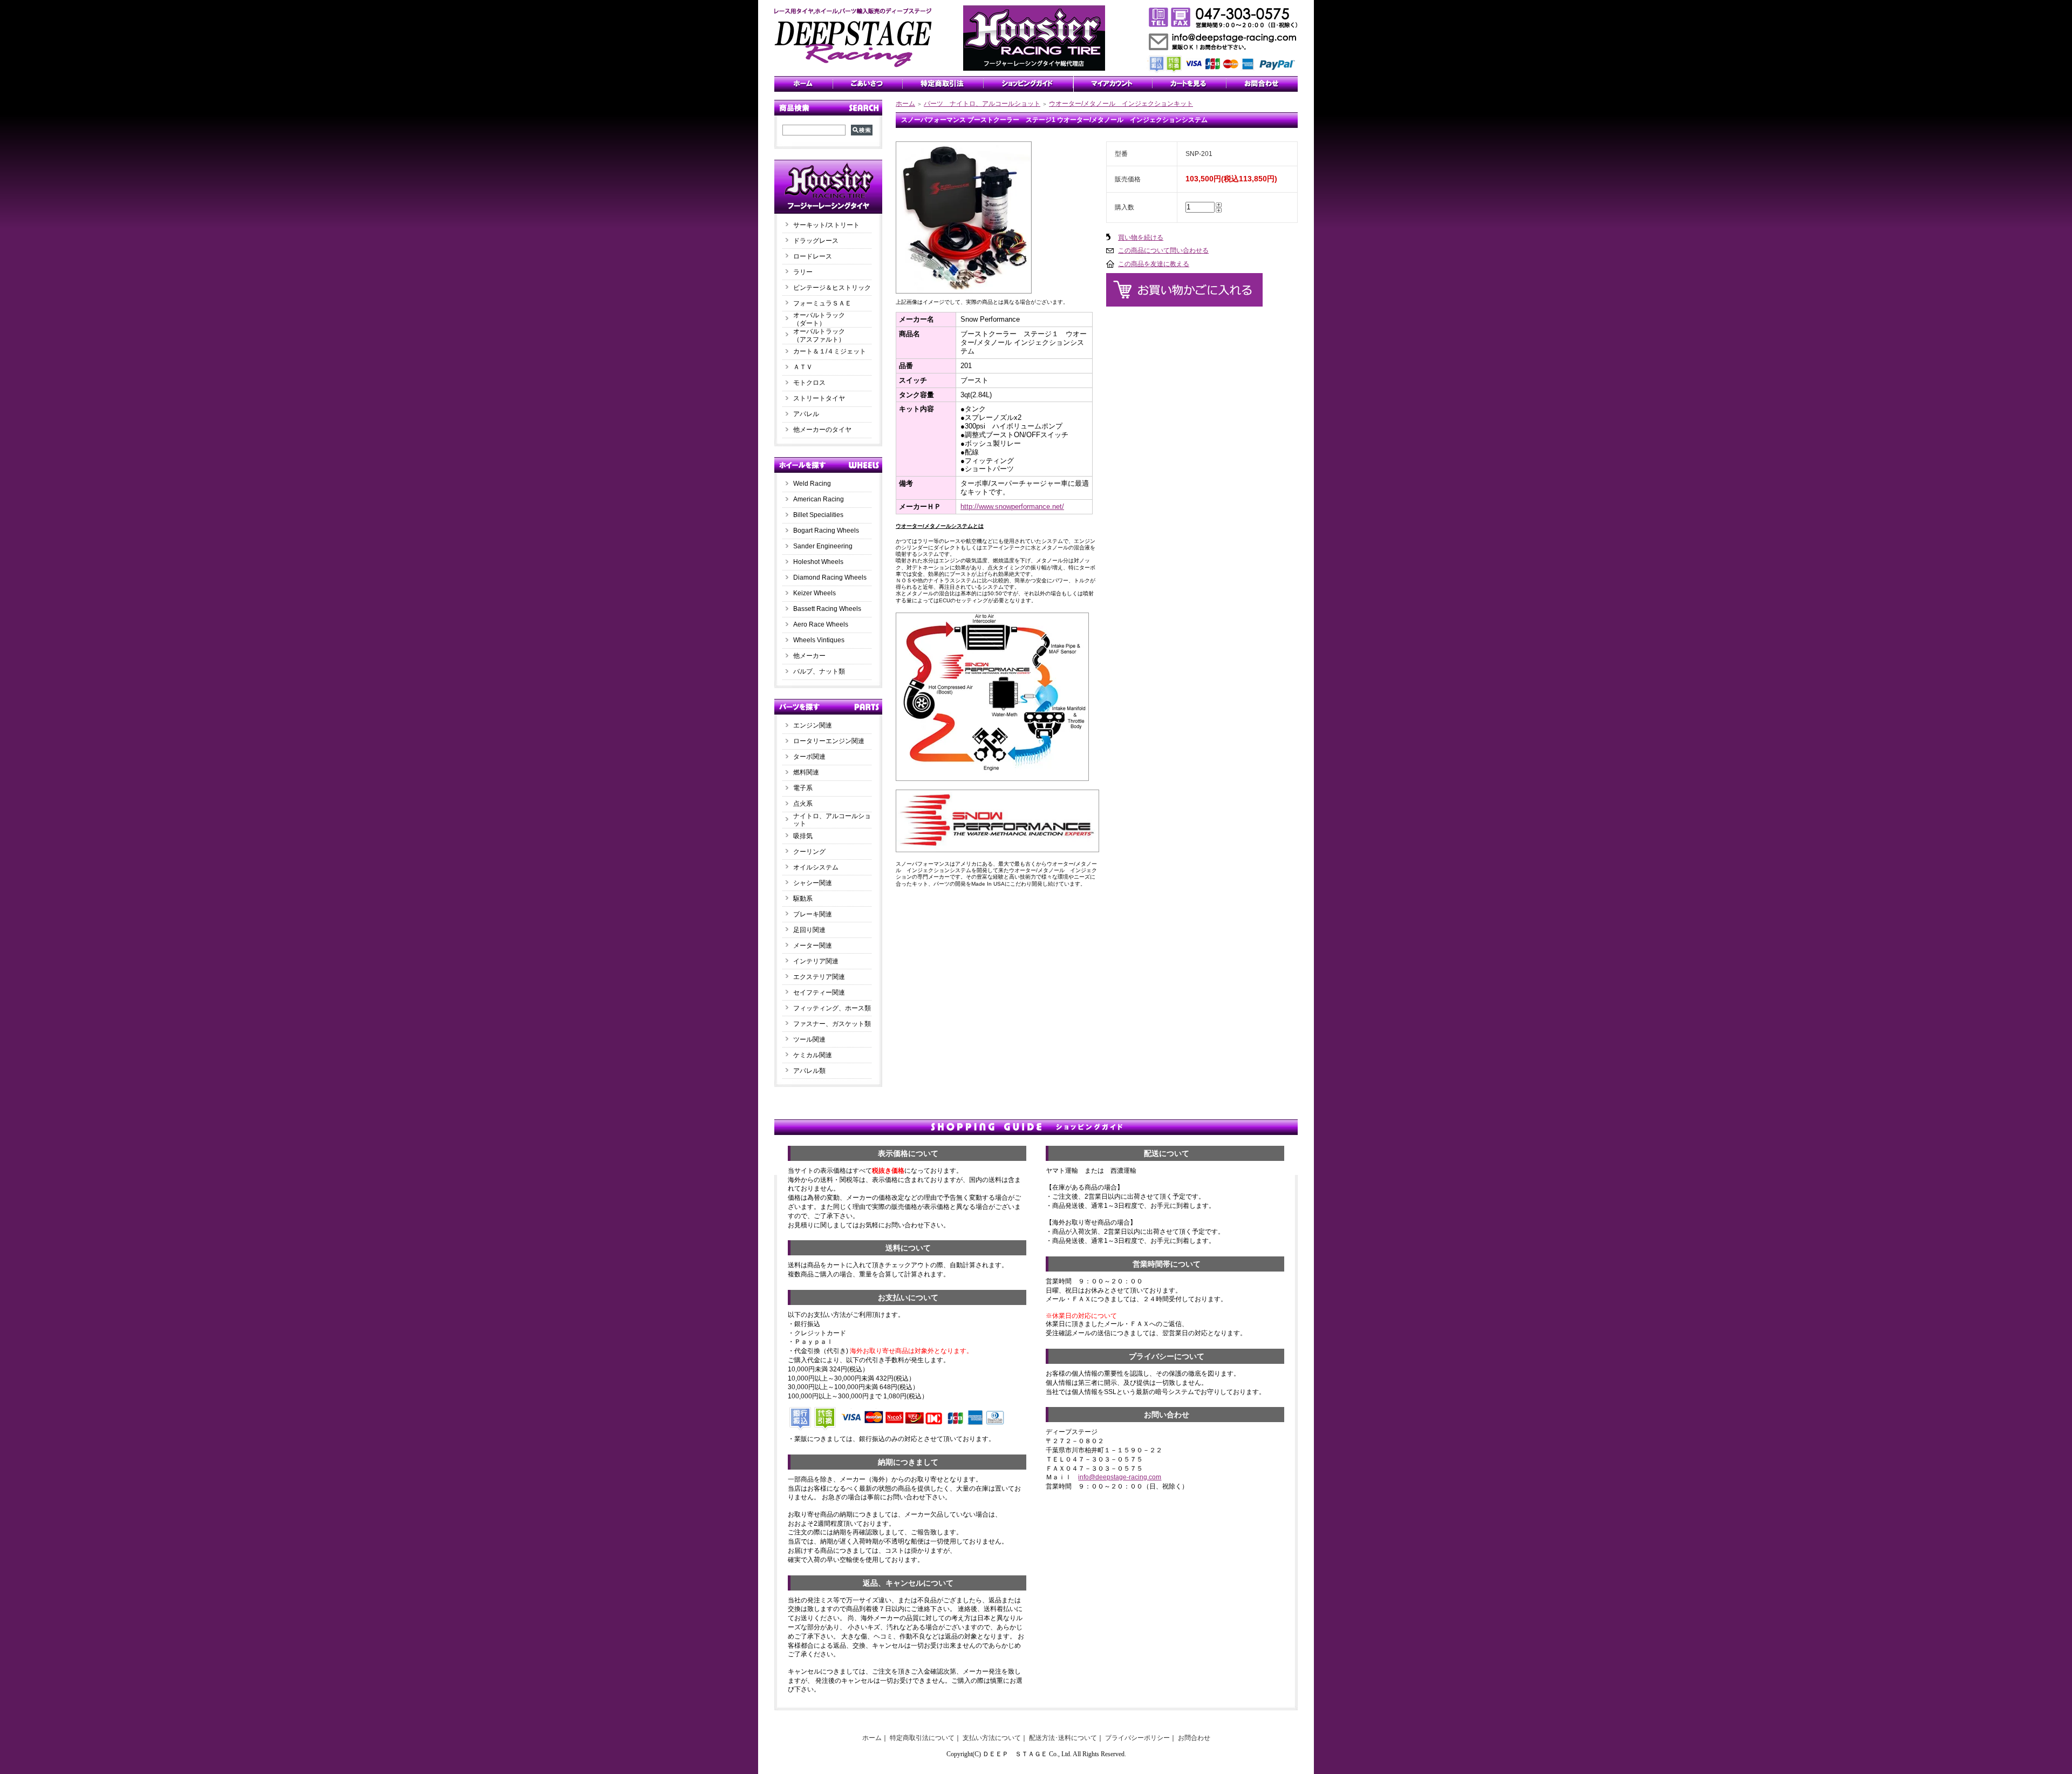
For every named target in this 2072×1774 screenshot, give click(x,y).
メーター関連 (813, 946)
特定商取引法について (922, 1738)
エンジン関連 (813, 725)
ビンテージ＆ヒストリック (832, 288)
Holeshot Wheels (818, 562)
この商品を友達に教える (1154, 264)
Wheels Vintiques (819, 640)
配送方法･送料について (1063, 1738)
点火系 (803, 804)
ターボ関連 (809, 757)
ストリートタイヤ (819, 398)
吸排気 (803, 836)
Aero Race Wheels (821, 624)
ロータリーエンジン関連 (829, 741)
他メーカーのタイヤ (822, 430)
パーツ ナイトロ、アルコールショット (982, 104)
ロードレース (813, 256)
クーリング (809, 852)
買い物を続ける (1141, 237)
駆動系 (803, 899)
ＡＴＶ (803, 367)
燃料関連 (806, 772)
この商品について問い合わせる (1163, 250)
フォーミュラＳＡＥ (822, 303)
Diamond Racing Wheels (830, 577)
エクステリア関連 (819, 977)
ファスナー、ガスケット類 (832, 1024)
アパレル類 (809, 1071)
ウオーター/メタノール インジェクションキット (1121, 104)
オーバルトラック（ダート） (819, 319)
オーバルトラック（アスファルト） (819, 335)
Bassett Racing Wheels (827, 609)
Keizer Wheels (815, 593)
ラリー (806, 272)
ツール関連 (809, 1039)
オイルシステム (816, 867)
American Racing (819, 499)
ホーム (905, 104)
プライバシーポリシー (1137, 1738)
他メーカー (809, 656)
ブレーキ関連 (813, 914)
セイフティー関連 (819, 993)
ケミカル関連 (813, 1055)
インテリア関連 (816, 961)
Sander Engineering (823, 546)
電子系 (803, 788)
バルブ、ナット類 (819, 671)
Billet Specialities (818, 515)
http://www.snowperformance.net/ (1012, 507)
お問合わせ (1194, 1738)
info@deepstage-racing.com (1120, 1477)
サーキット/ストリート (826, 225)
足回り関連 (809, 930)
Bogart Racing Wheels (826, 531)
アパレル (806, 414)
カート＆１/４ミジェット (830, 351)
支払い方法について (992, 1738)
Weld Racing (812, 484)
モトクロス (809, 383)
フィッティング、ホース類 (832, 1008)
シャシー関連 (813, 883)
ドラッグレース (816, 241)
